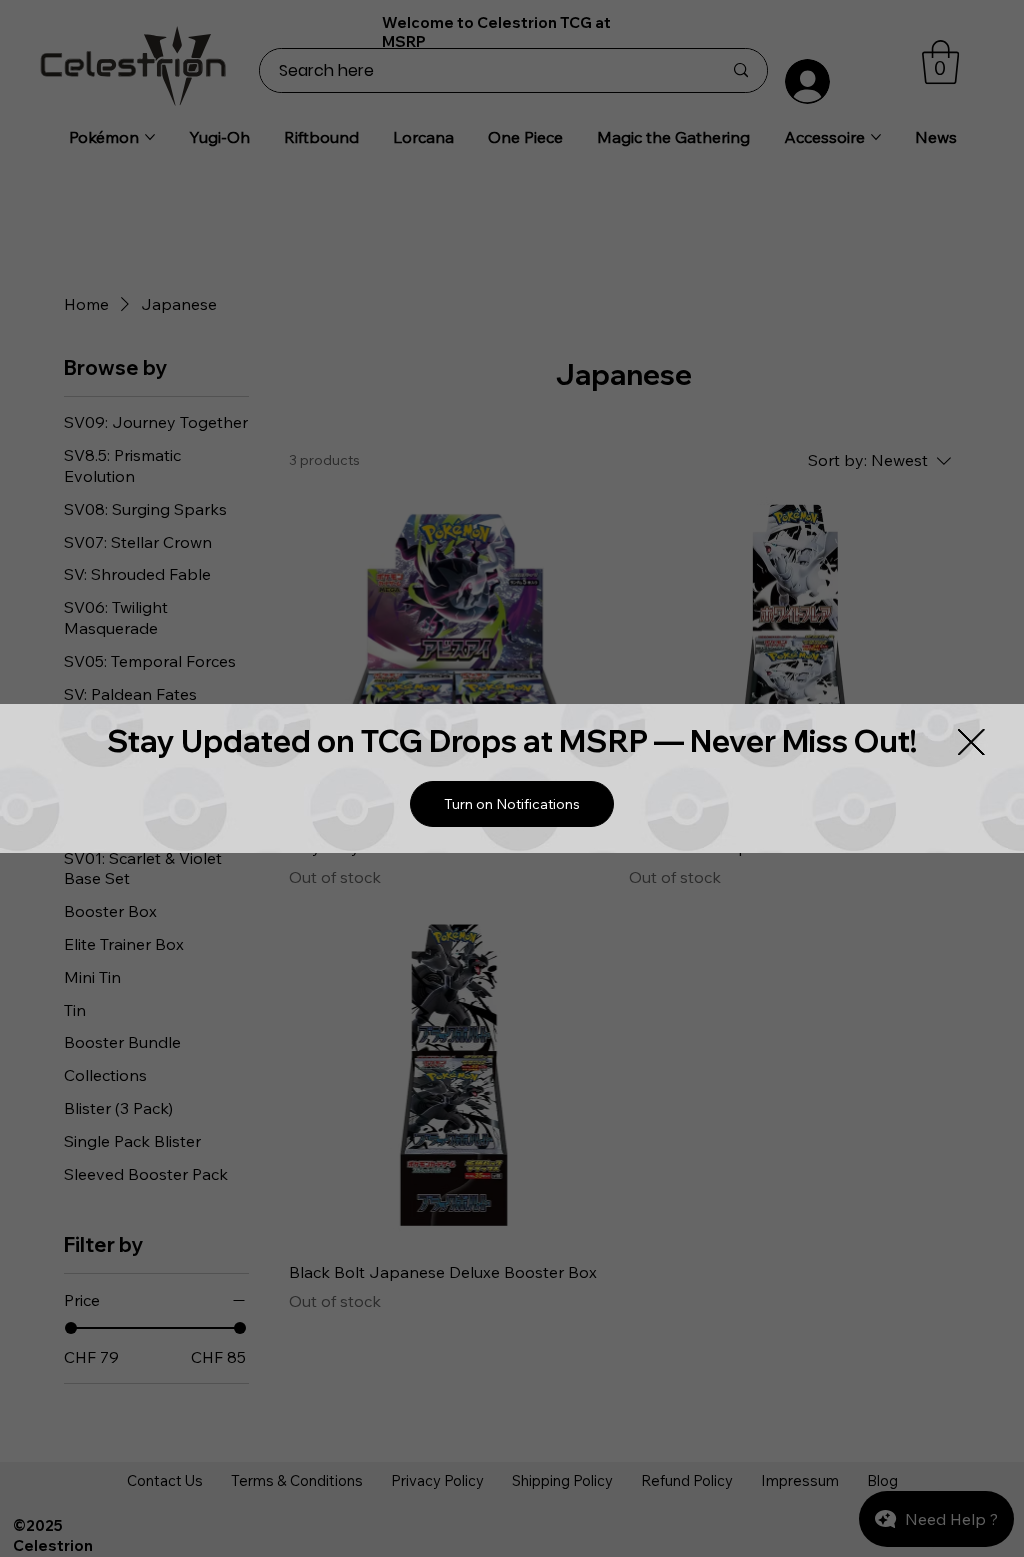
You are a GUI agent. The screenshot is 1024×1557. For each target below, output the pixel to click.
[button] (512, 804)
